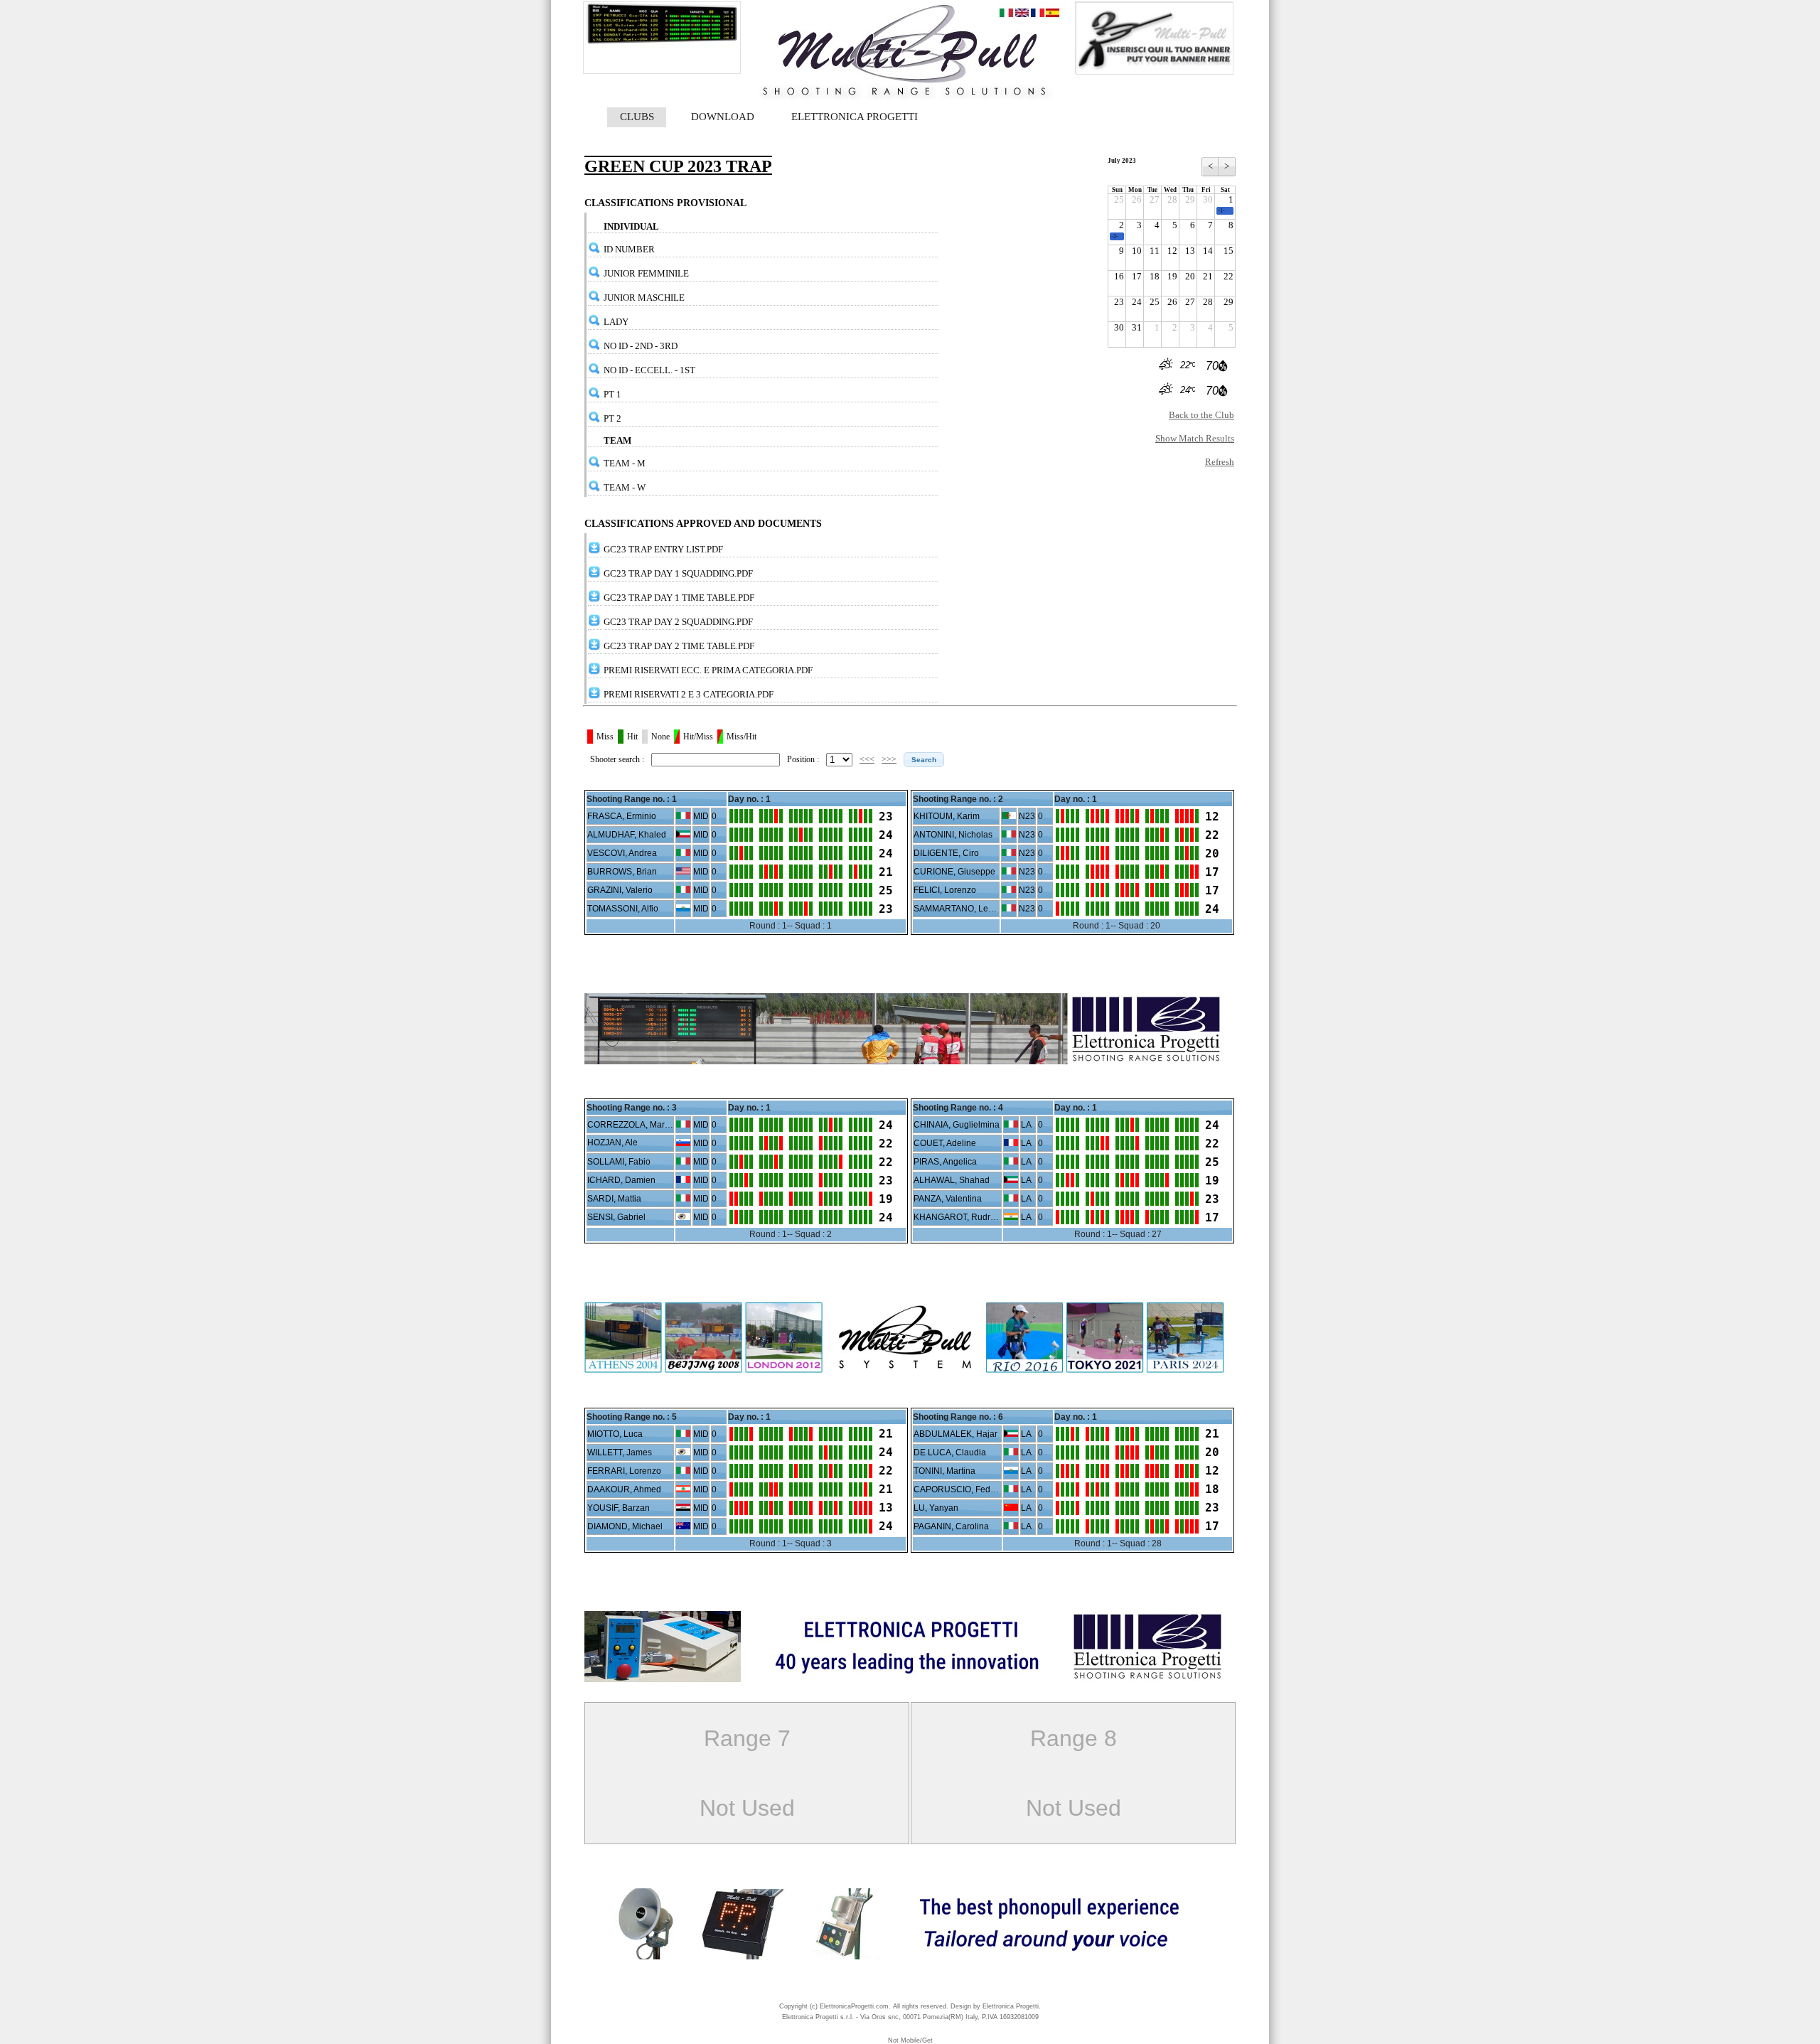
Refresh (1220, 462)
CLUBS (637, 117)
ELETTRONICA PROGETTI (855, 117)
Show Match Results (1195, 438)
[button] (924, 760)
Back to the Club (1201, 415)
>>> (889, 759)
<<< (867, 759)
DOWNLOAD (723, 117)
